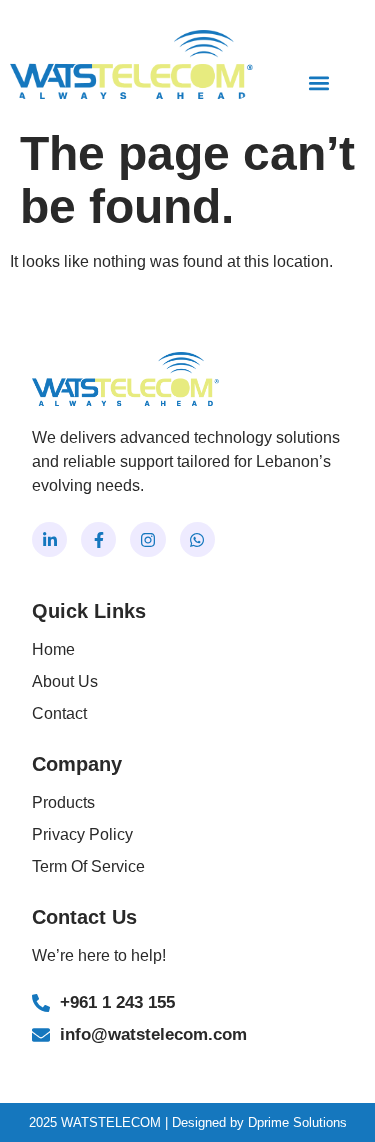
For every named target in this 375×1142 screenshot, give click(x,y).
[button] (318, 82)
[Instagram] (147, 539)
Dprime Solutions (297, 1122)
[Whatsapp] (197, 539)
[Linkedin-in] (49, 539)
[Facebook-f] (98, 539)
